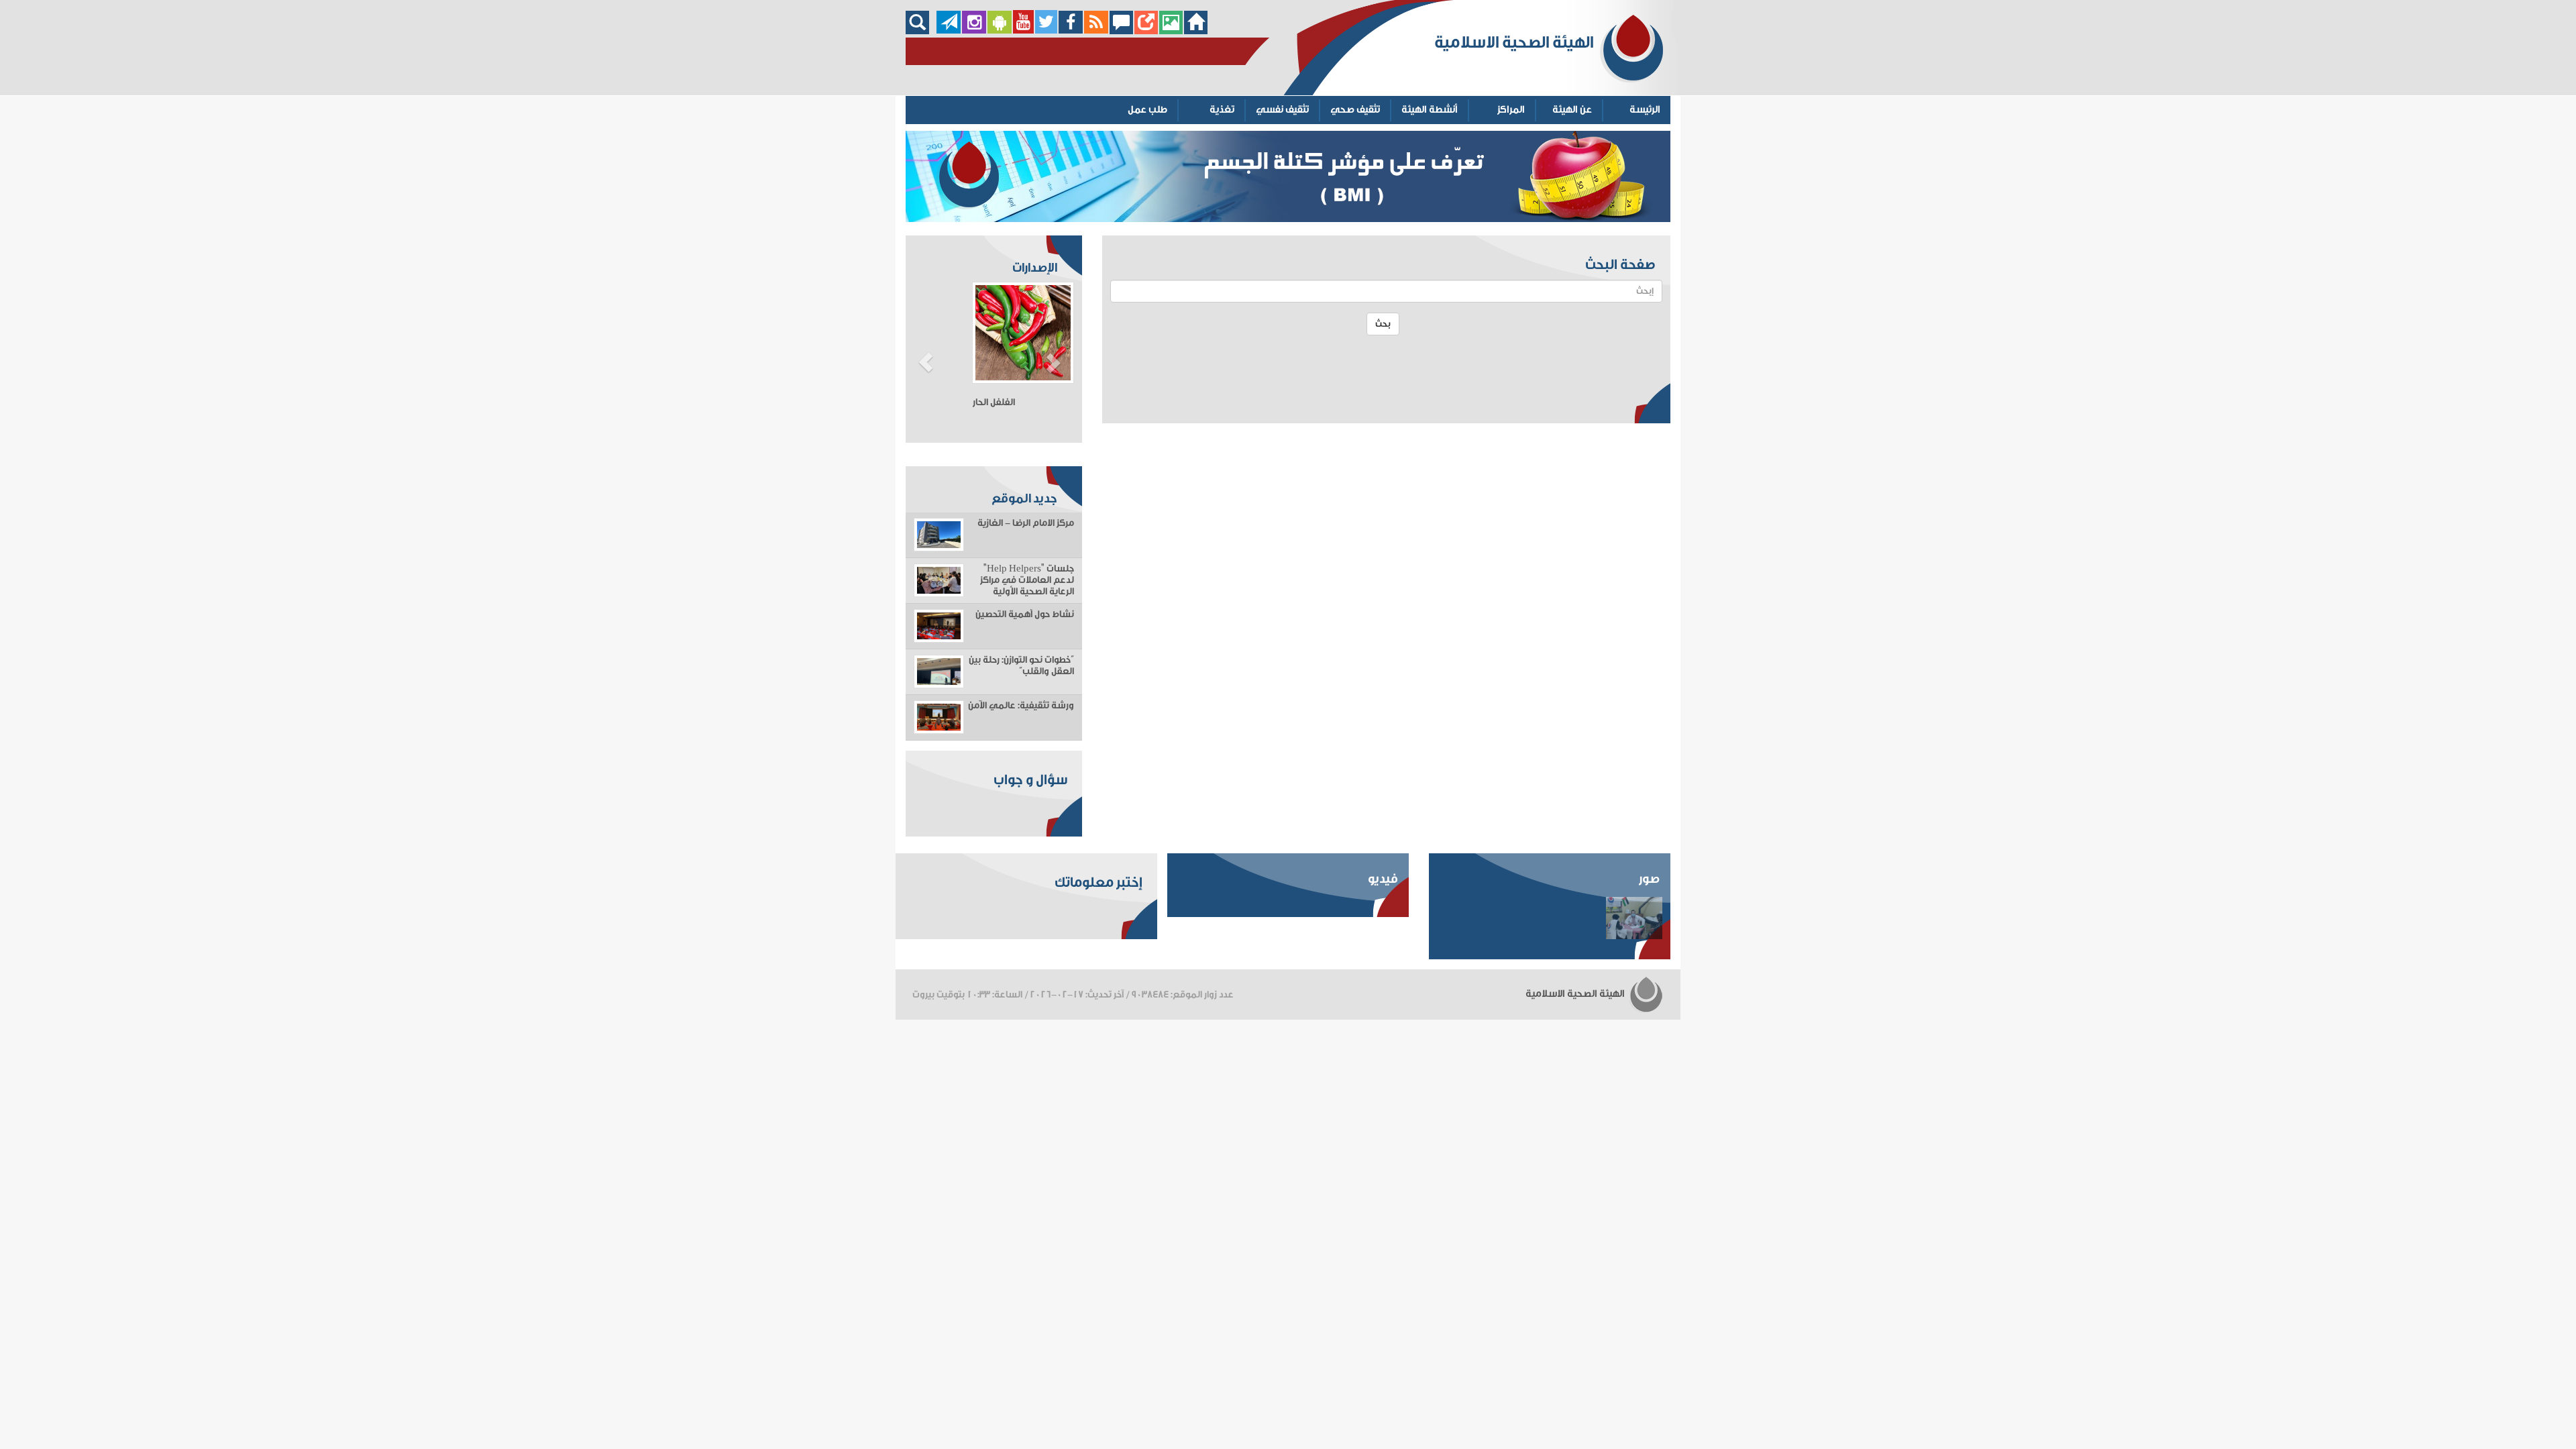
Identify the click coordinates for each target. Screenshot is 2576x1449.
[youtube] (1023, 31)
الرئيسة (1645, 110)
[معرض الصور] (1171, 31)
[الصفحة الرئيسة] (1196, 31)
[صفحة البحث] (921, 31)
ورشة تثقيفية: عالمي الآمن (1021, 706)
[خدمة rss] (1096, 31)
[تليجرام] (949, 31)
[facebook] (1071, 31)
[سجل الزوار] (1121, 31)
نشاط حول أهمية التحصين (1025, 614)
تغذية (1222, 110)
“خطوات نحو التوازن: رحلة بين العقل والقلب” (1021, 666)
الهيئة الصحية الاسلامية (1576, 994)
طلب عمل (1147, 110)
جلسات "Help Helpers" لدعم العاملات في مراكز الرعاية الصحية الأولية (1027, 580)
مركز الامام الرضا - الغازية (1026, 523)
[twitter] (1046, 31)
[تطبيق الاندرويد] (1000, 31)
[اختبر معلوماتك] (1146, 31)
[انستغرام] (974, 31)
